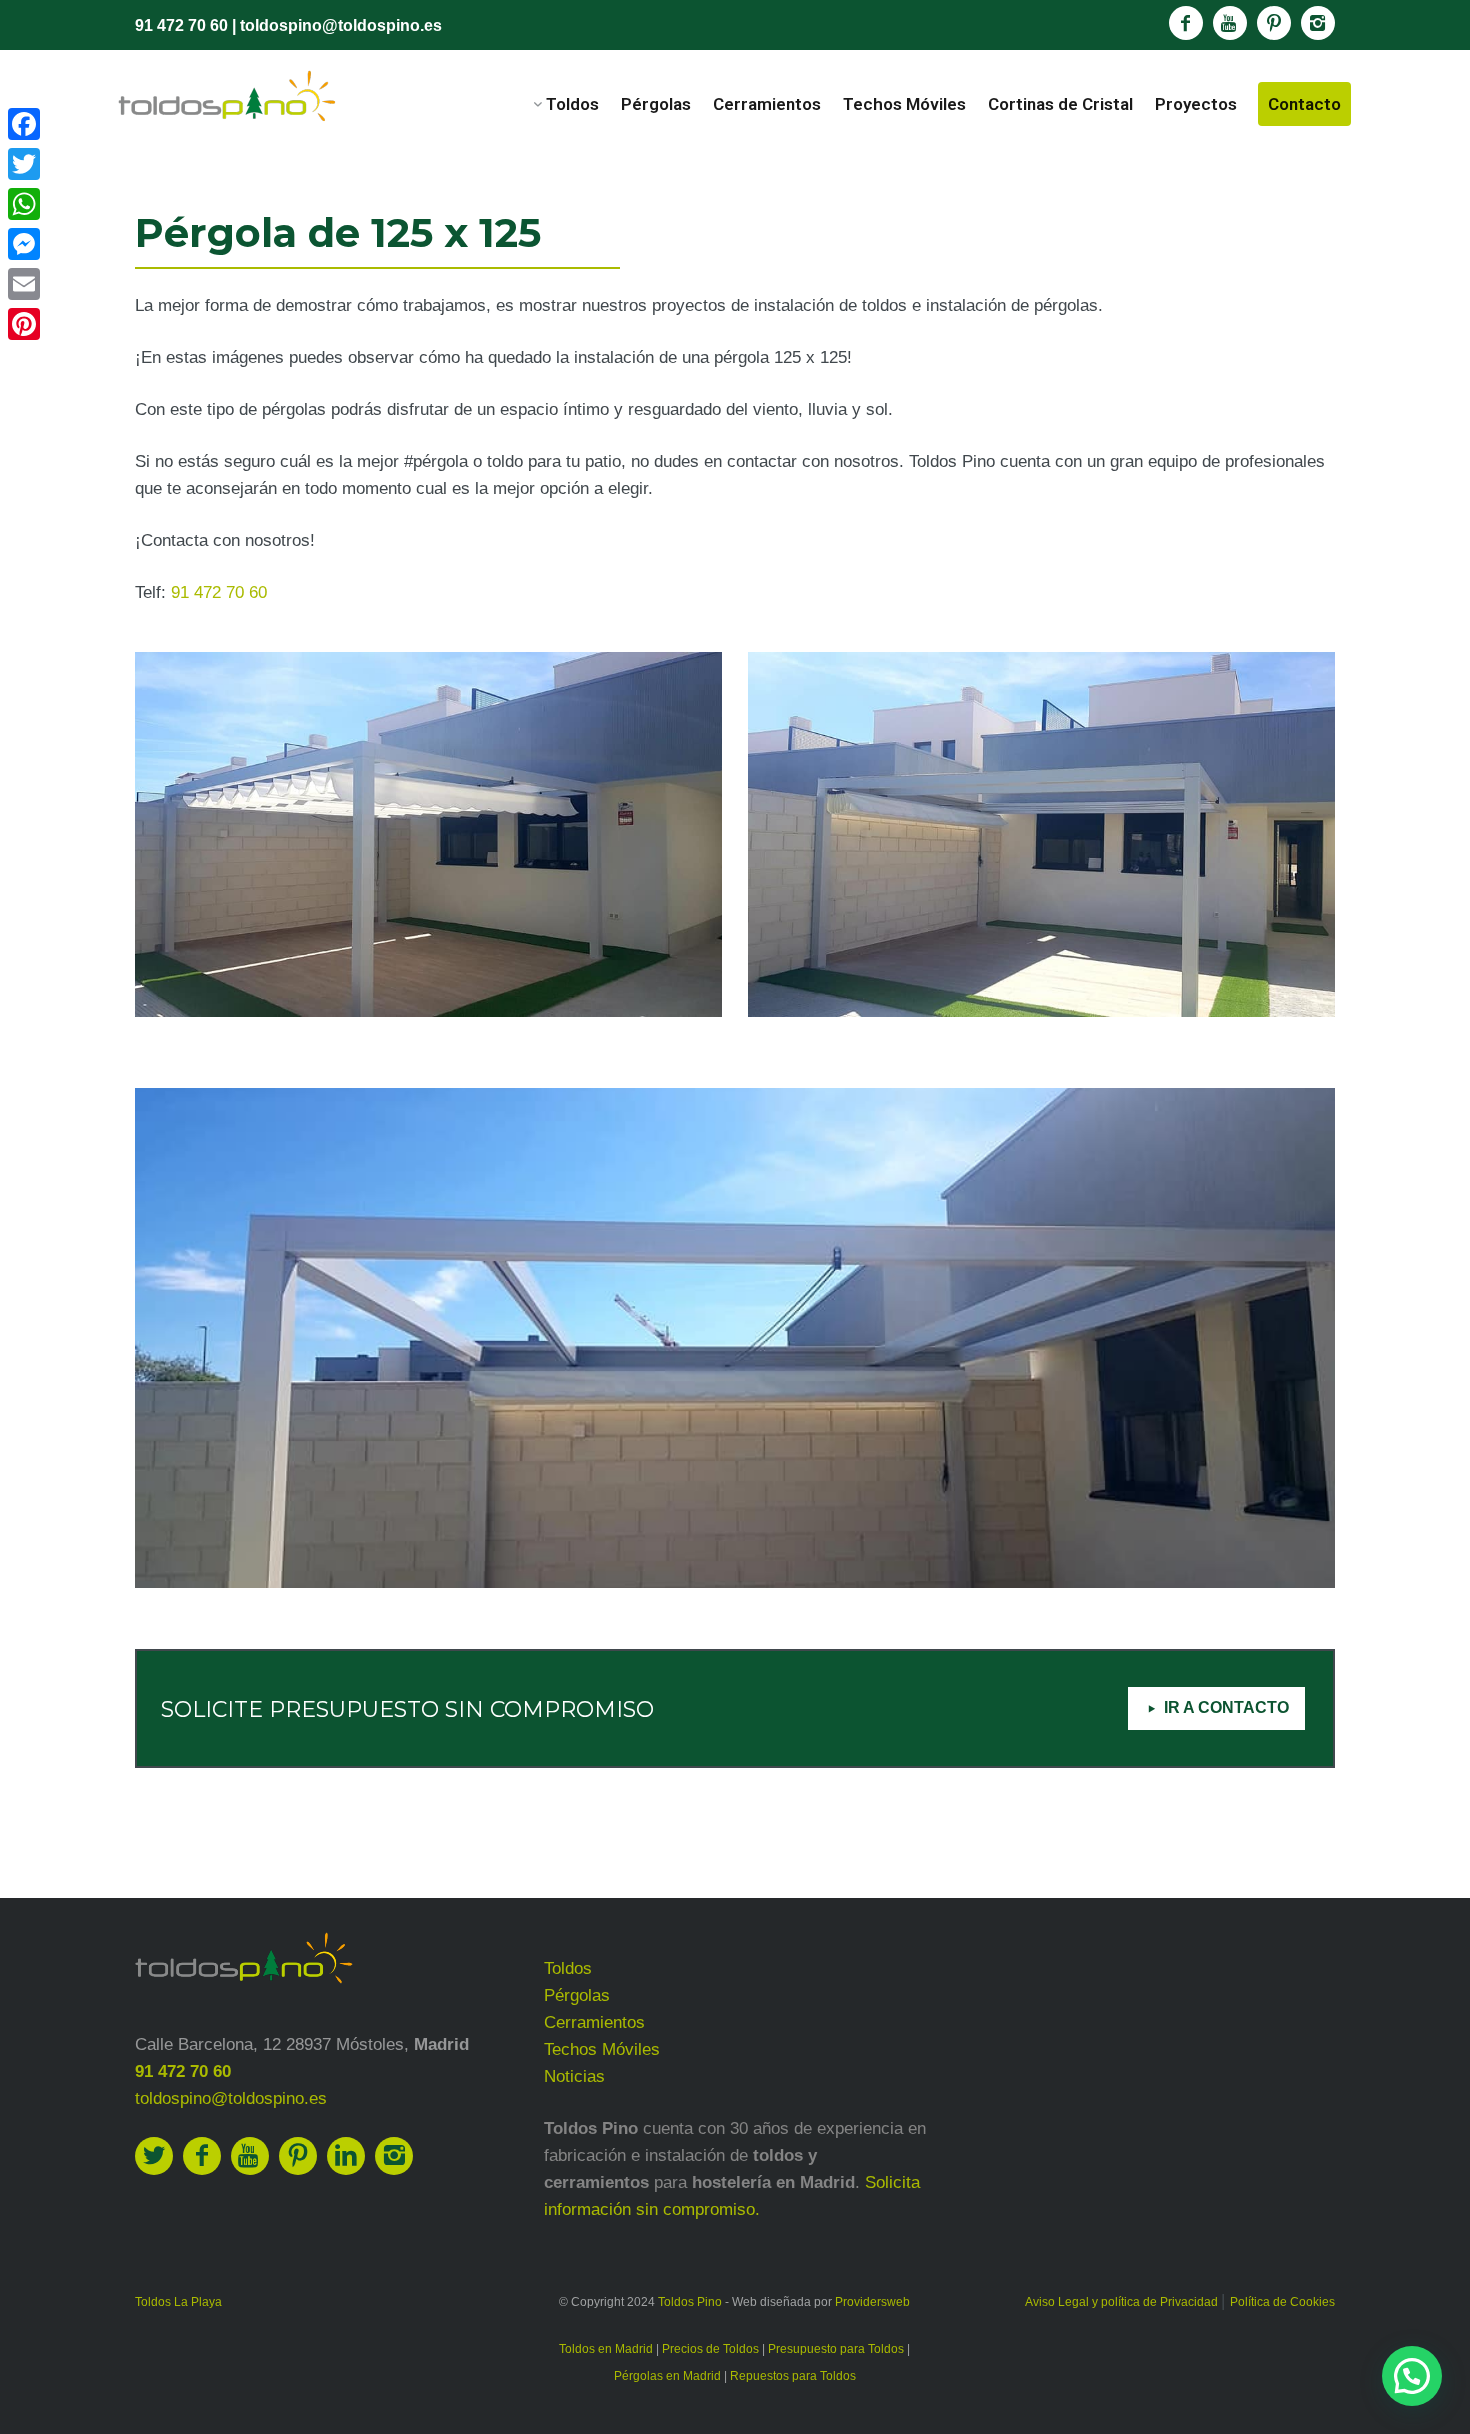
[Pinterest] (24, 324)
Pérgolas (656, 104)
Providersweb (872, 2302)
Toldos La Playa (178, 2302)
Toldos (572, 104)
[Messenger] (24, 244)
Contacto (1304, 104)
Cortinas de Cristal (1060, 104)
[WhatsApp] (24, 204)
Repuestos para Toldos (793, 2376)
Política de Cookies (1282, 2302)
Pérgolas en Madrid (667, 2376)
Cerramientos (767, 104)
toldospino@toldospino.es (341, 25)
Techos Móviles (904, 104)
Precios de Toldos (710, 2349)
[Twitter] (24, 164)
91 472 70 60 (181, 25)
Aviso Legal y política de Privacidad (1123, 2302)
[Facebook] (24, 124)
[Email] (24, 284)
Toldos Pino (690, 2302)
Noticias (574, 2076)
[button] (1412, 2376)
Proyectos (1196, 104)
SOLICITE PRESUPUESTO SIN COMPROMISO (407, 1709)
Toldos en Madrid (606, 2349)
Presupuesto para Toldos (836, 2349)
